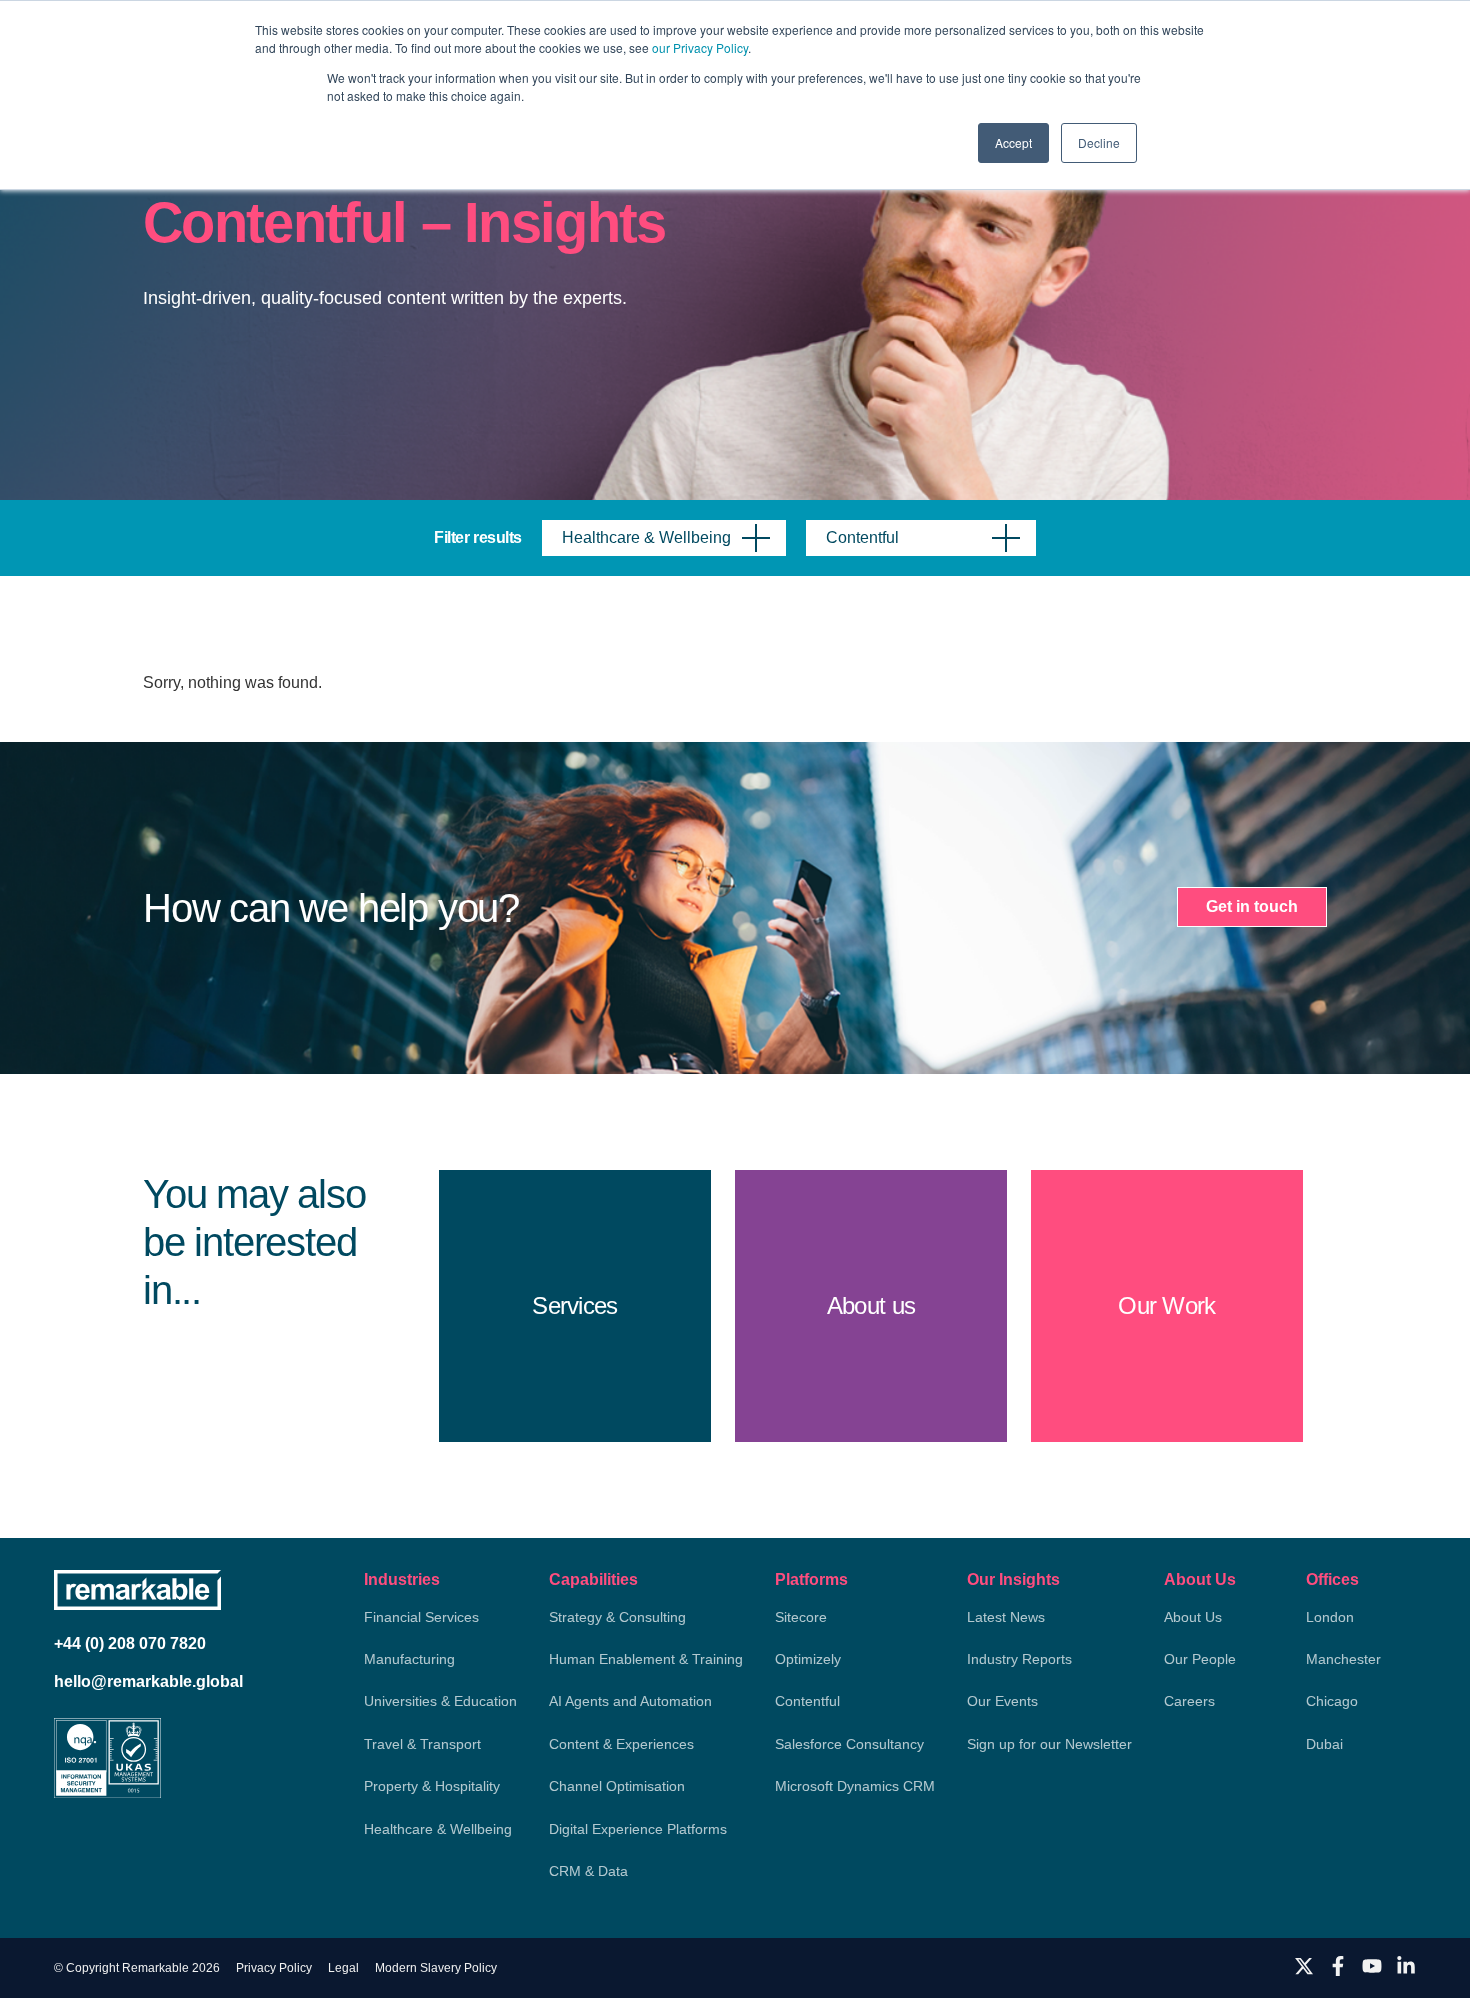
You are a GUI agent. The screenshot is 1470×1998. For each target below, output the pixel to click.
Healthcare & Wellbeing (438, 1829)
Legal (343, 1968)
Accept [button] (1013, 142)
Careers (1189, 1701)
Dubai (1324, 1744)
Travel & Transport (422, 1744)
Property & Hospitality (432, 1786)
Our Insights (1013, 1579)
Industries (402, 1579)
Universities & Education (440, 1701)
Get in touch (1252, 906)
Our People (1200, 1659)
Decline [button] (1099, 142)
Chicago (1332, 1701)
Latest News (1006, 1617)
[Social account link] (1304, 1966)
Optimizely (808, 1659)
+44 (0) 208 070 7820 (130, 1643)
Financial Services (421, 1617)
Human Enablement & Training (646, 1659)
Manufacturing (409, 1659)
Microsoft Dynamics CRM (855, 1786)
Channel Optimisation (617, 1786)
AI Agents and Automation (630, 1701)
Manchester (1343, 1659)
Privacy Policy (274, 1968)
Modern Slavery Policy (436, 1968)
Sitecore (801, 1617)
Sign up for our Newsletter (1049, 1744)
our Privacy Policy (700, 47)
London (1330, 1617)
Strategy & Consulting (617, 1617)
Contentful (807, 1701)
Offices (1332, 1579)
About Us (1200, 1579)
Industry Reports (1019, 1659)
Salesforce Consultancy (849, 1744)
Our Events (1002, 1701)
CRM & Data (588, 1871)
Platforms (811, 1579)
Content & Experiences (621, 1744)
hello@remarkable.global (148, 1681)
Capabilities (593, 1579)
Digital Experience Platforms (638, 1829)
